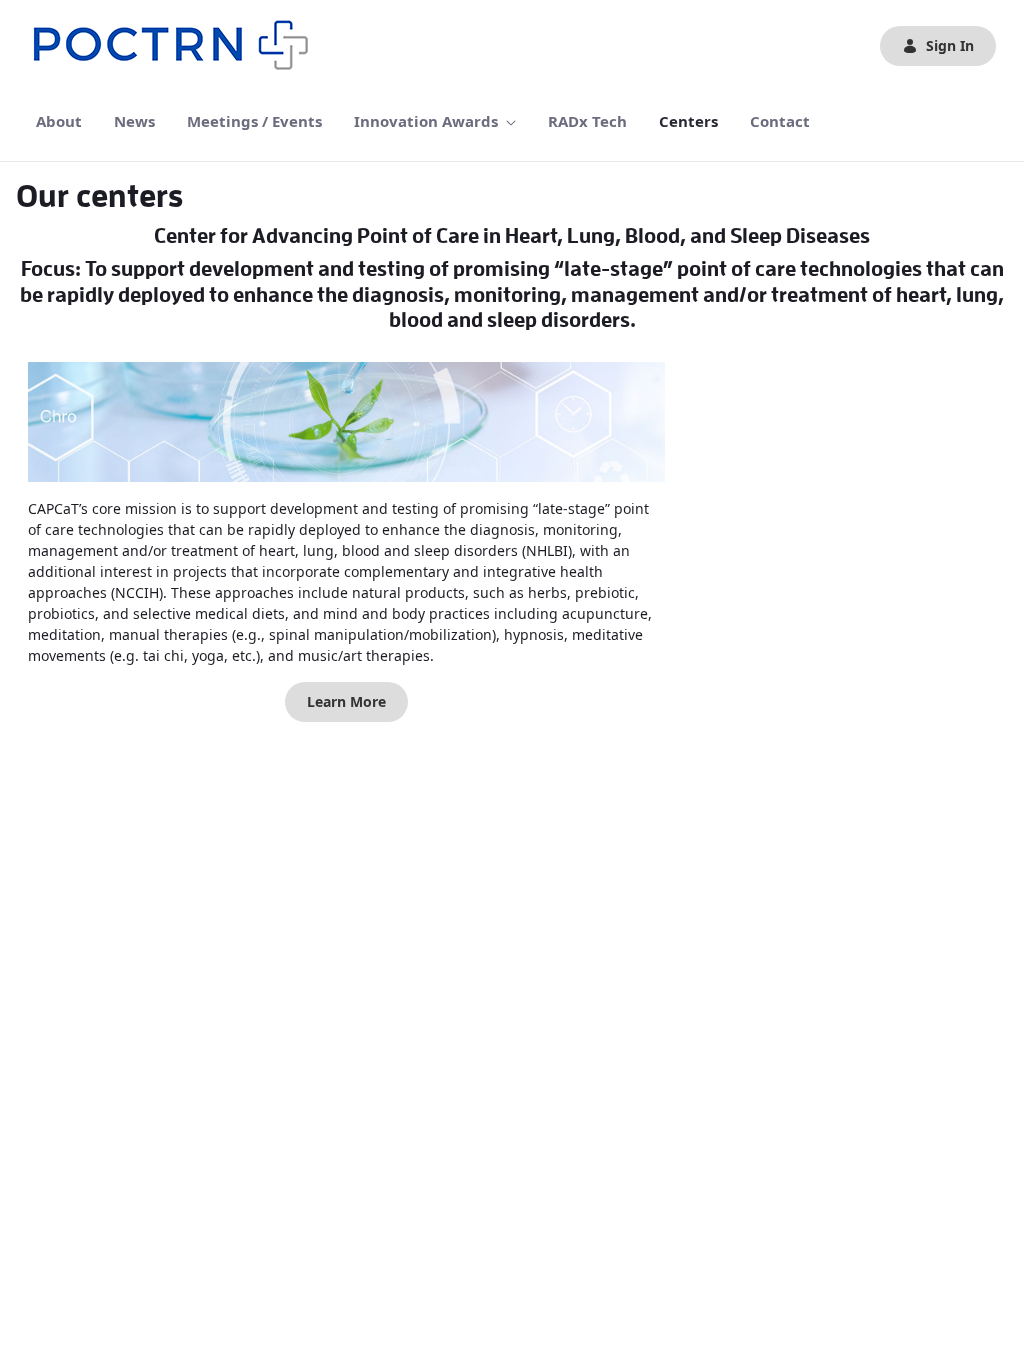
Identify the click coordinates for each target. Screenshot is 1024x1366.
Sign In (950, 45)
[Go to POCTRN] (176, 46)
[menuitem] (59, 121)
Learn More (346, 701)
